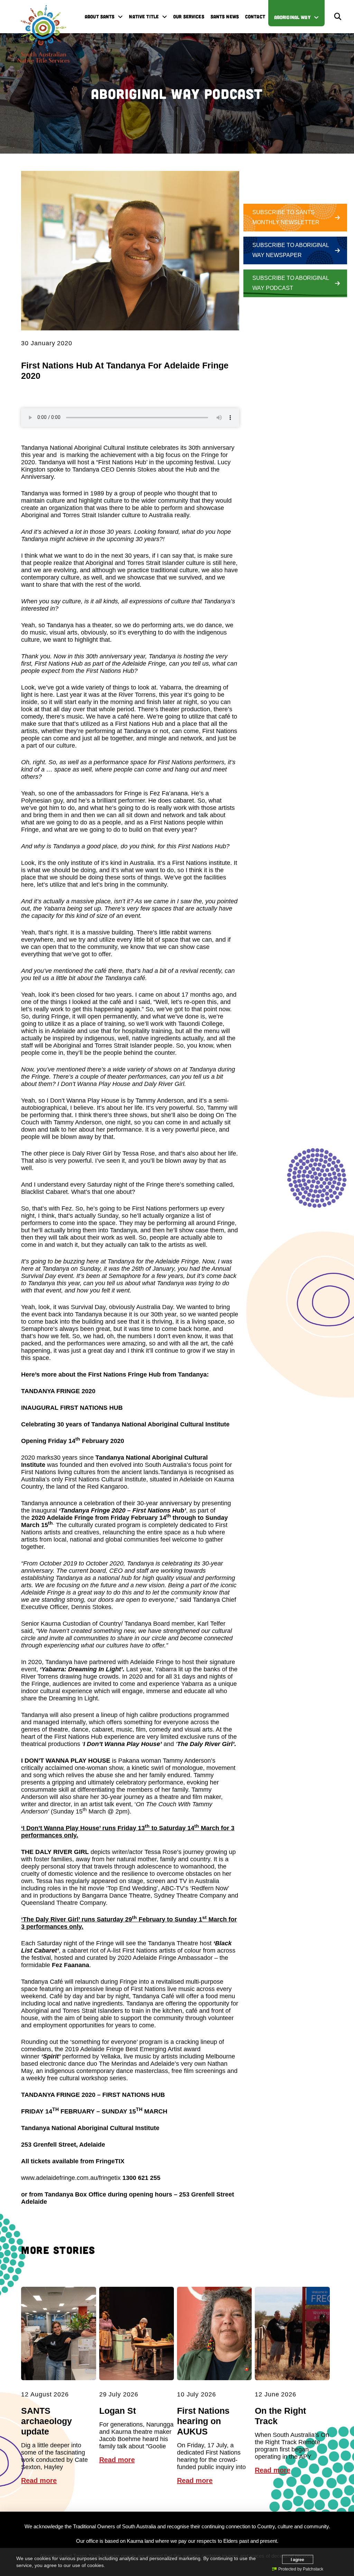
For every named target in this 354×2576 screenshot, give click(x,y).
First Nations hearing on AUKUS (203, 2421)
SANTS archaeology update (46, 2421)
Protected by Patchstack (301, 2569)
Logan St (118, 2411)
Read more (39, 2481)
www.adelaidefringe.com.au (59, 2178)
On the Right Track (280, 2416)
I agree (297, 2559)
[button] (338, 17)
